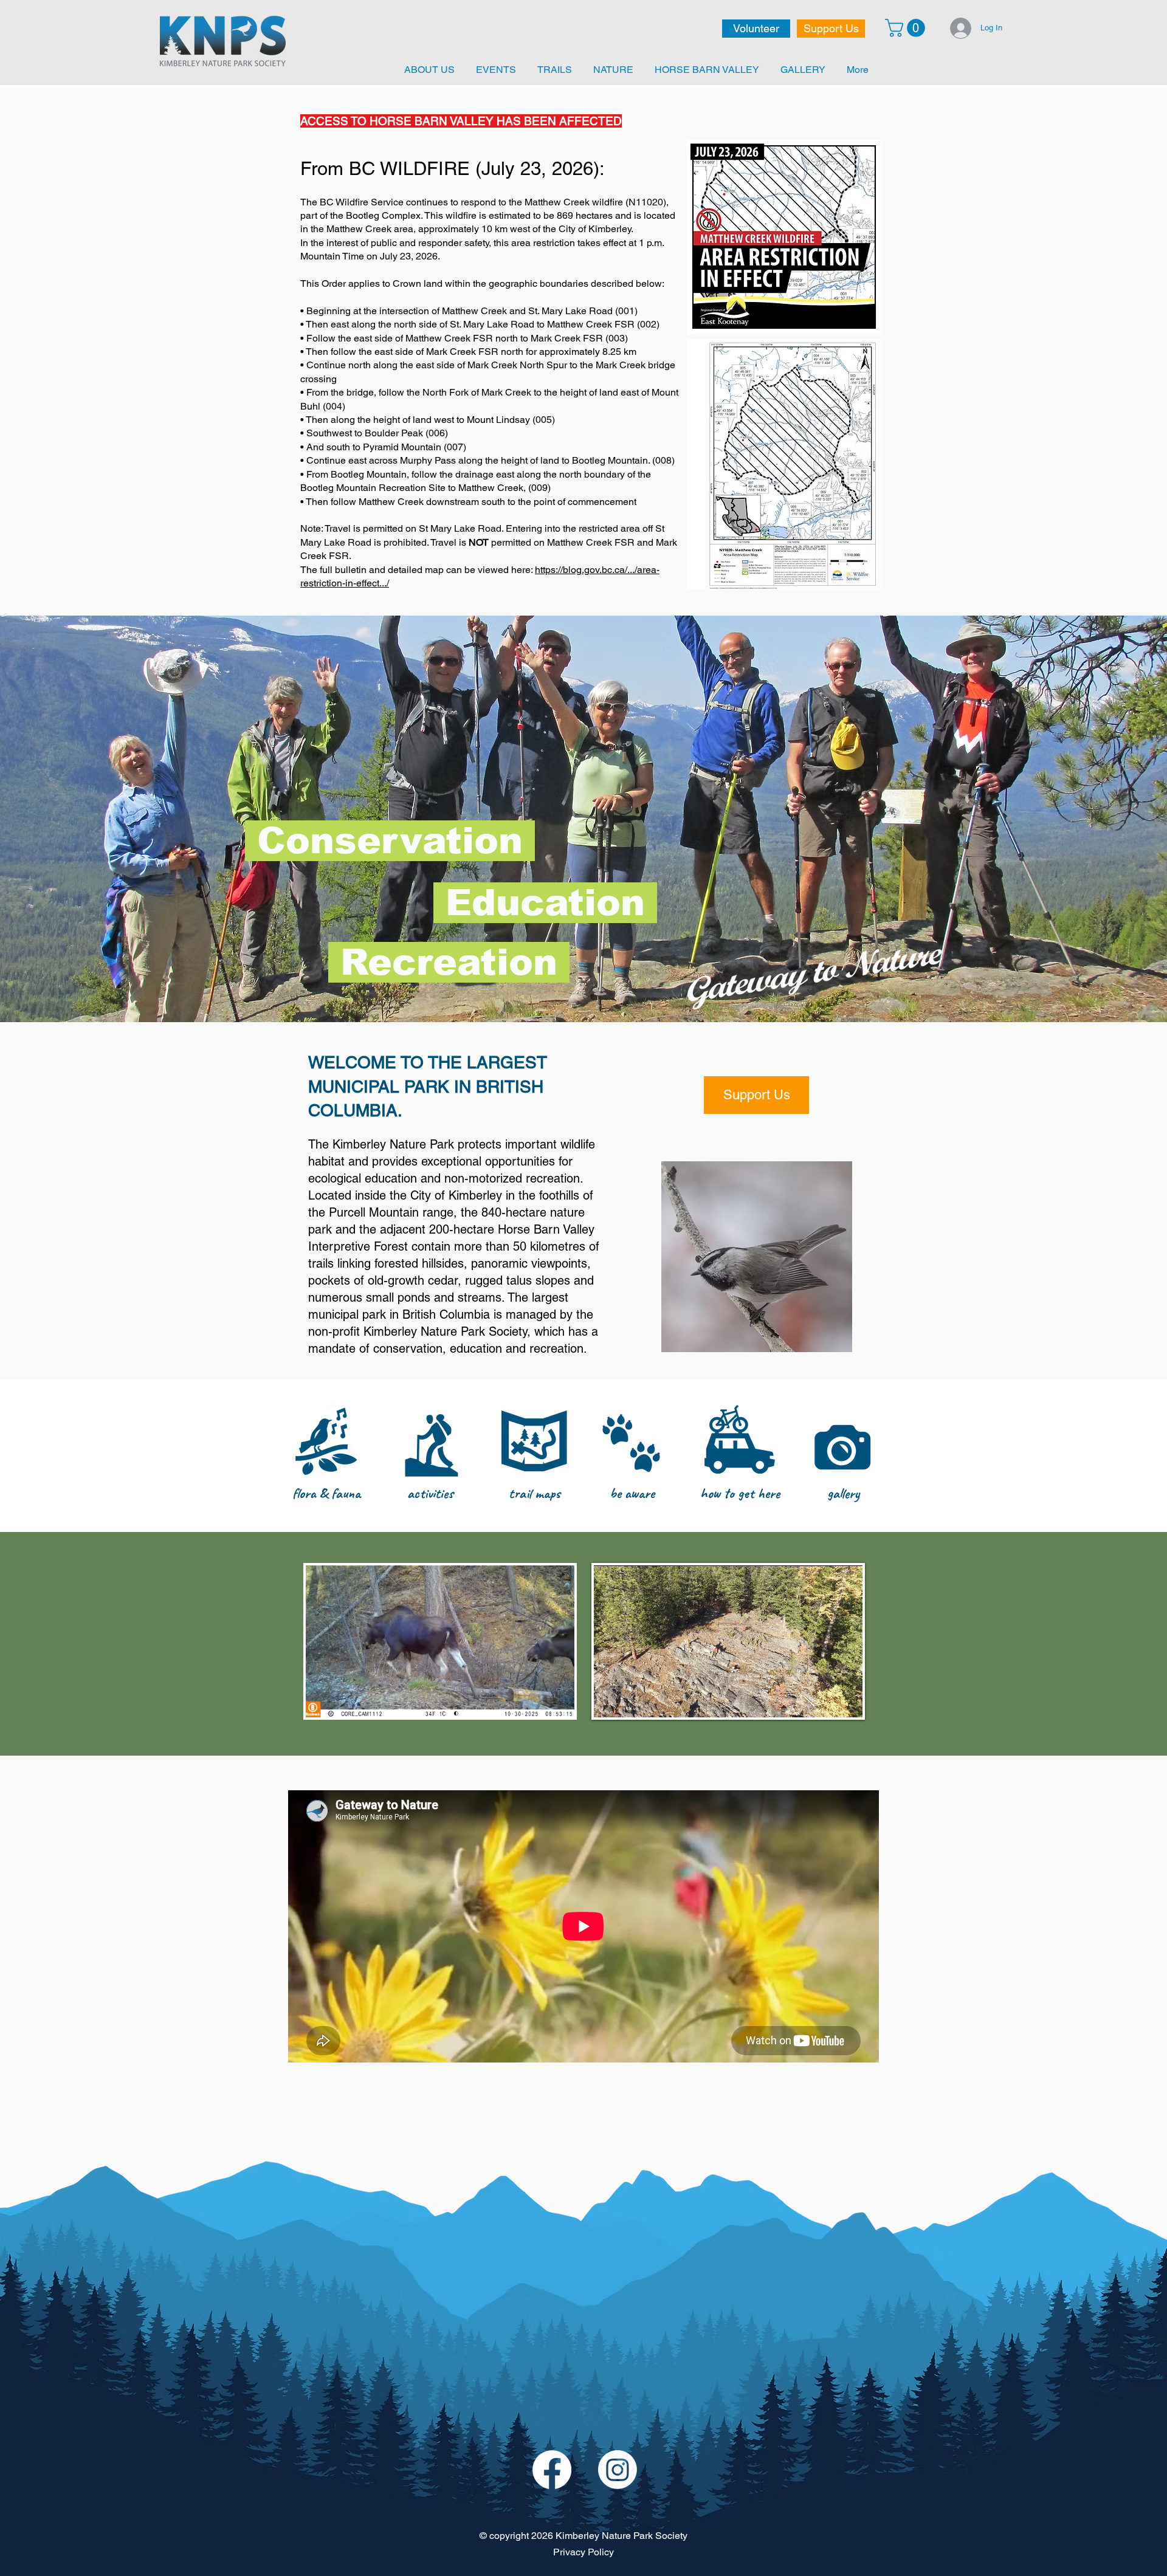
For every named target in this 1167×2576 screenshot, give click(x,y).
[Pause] (610, 1701)
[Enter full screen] (846, 1701)
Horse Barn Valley (546, 1229)
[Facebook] (552, 2470)
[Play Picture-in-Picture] (825, 1701)
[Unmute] (630, 1701)
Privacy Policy (583, 2552)
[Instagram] (618, 2470)
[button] (907, 28)
